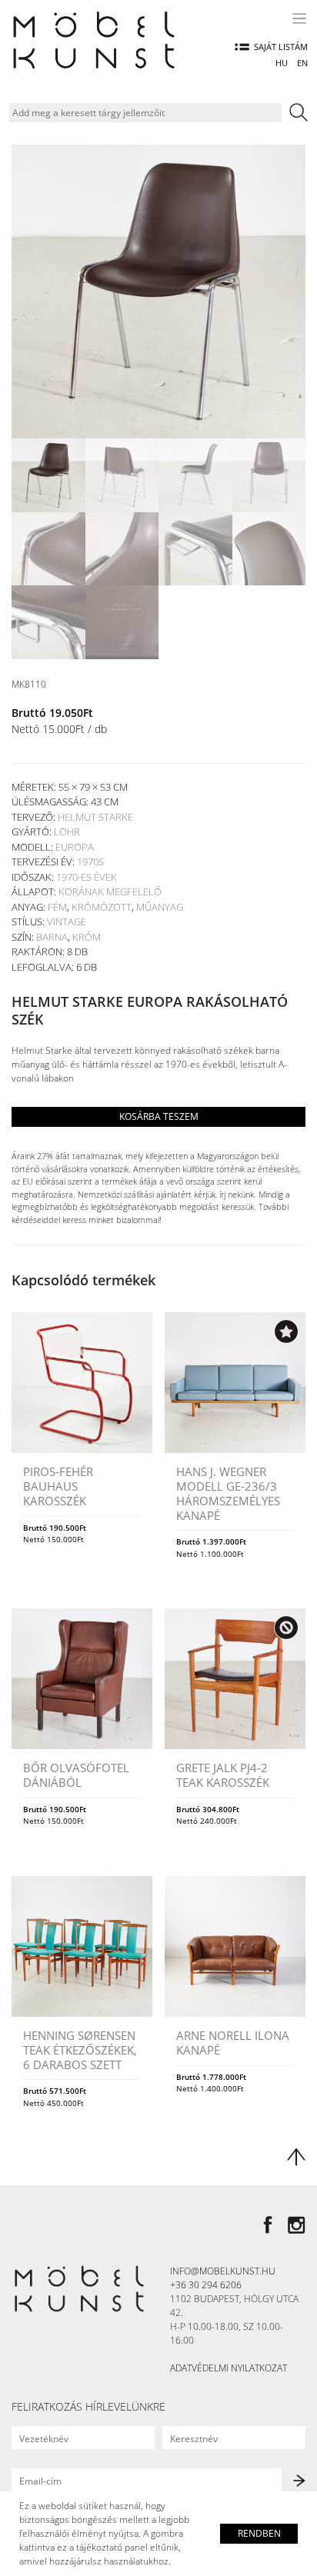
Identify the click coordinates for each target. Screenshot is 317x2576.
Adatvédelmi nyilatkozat (229, 2368)
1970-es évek (87, 877)
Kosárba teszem (159, 1116)
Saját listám (281, 47)
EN (302, 63)
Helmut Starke (95, 817)
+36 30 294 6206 (206, 2285)
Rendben (259, 2533)
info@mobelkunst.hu (223, 2271)
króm (87, 937)
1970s (90, 861)
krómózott (102, 907)
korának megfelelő (110, 891)
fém (57, 907)
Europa (75, 847)
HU (282, 63)
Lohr (67, 831)
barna (52, 937)
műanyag (160, 907)
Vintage (67, 921)
